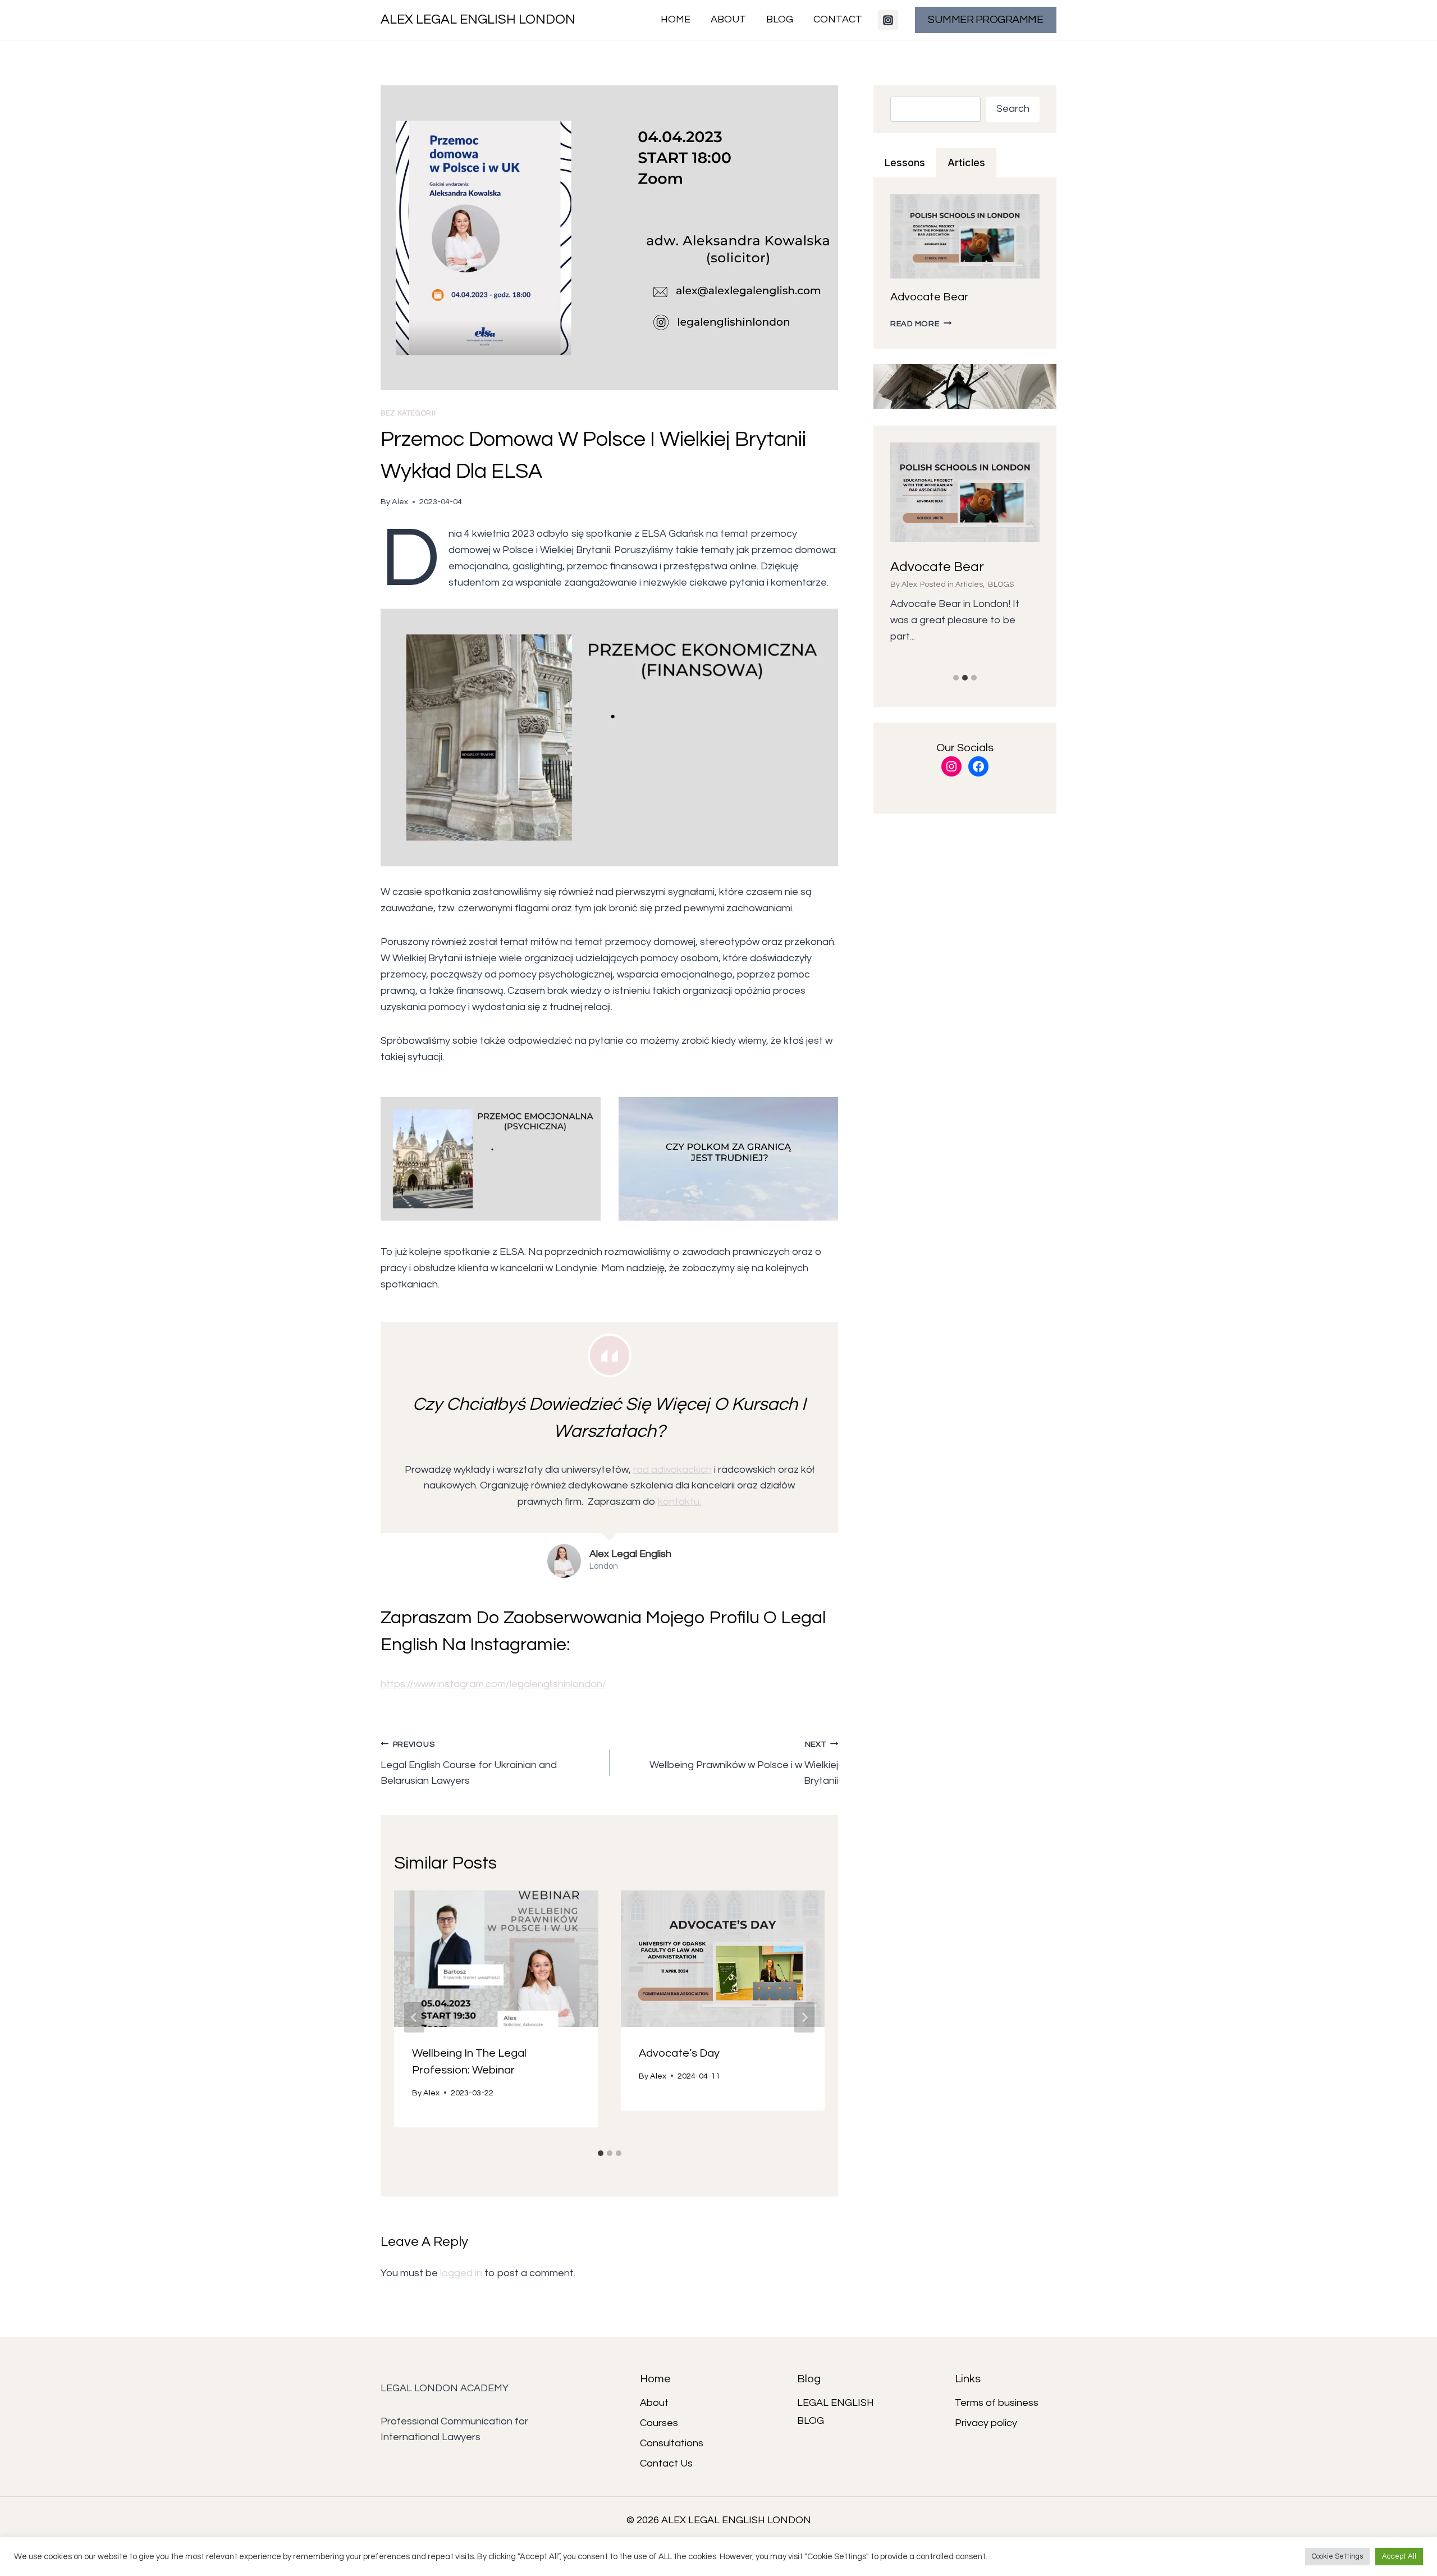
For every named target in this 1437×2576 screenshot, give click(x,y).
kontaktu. (679, 1502)
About (654, 2403)
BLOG (780, 19)
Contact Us (666, 2463)
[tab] (601, 2153)
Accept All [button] (1399, 2556)
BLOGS (1001, 584)
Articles (969, 584)
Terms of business (997, 2403)
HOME (676, 19)
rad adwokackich (672, 1470)
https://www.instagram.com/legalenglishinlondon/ (493, 1684)
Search (1013, 109)
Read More (921, 324)
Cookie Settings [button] (1337, 2556)
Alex (400, 502)
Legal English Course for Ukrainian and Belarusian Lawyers (469, 1763)
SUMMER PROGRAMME (985, 20)
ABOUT (728, 19)
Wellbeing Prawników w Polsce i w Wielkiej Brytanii (744, 1763)
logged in (461, 2273)
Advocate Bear (929, 297)
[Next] (804, 2017)
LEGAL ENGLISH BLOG (836, 2412)
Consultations (672, 2443)
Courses (659, 2423)
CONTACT (838, 19)
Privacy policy (986, 2423)
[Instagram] (888, 20)
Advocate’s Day (679, 2053)
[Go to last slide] (414, 2017)
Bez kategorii (408, 414)
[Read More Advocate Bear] (965, 492)
